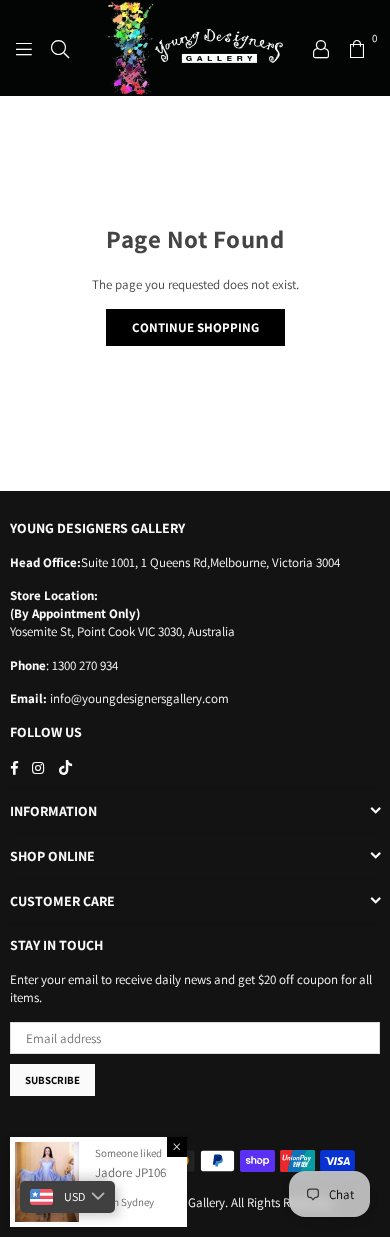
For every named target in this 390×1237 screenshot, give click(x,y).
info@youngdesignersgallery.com (138, 698)
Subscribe (52, 1080)
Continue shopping (195, 327)
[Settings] (321, 48)
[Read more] (24, 48)
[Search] (60, 48)
